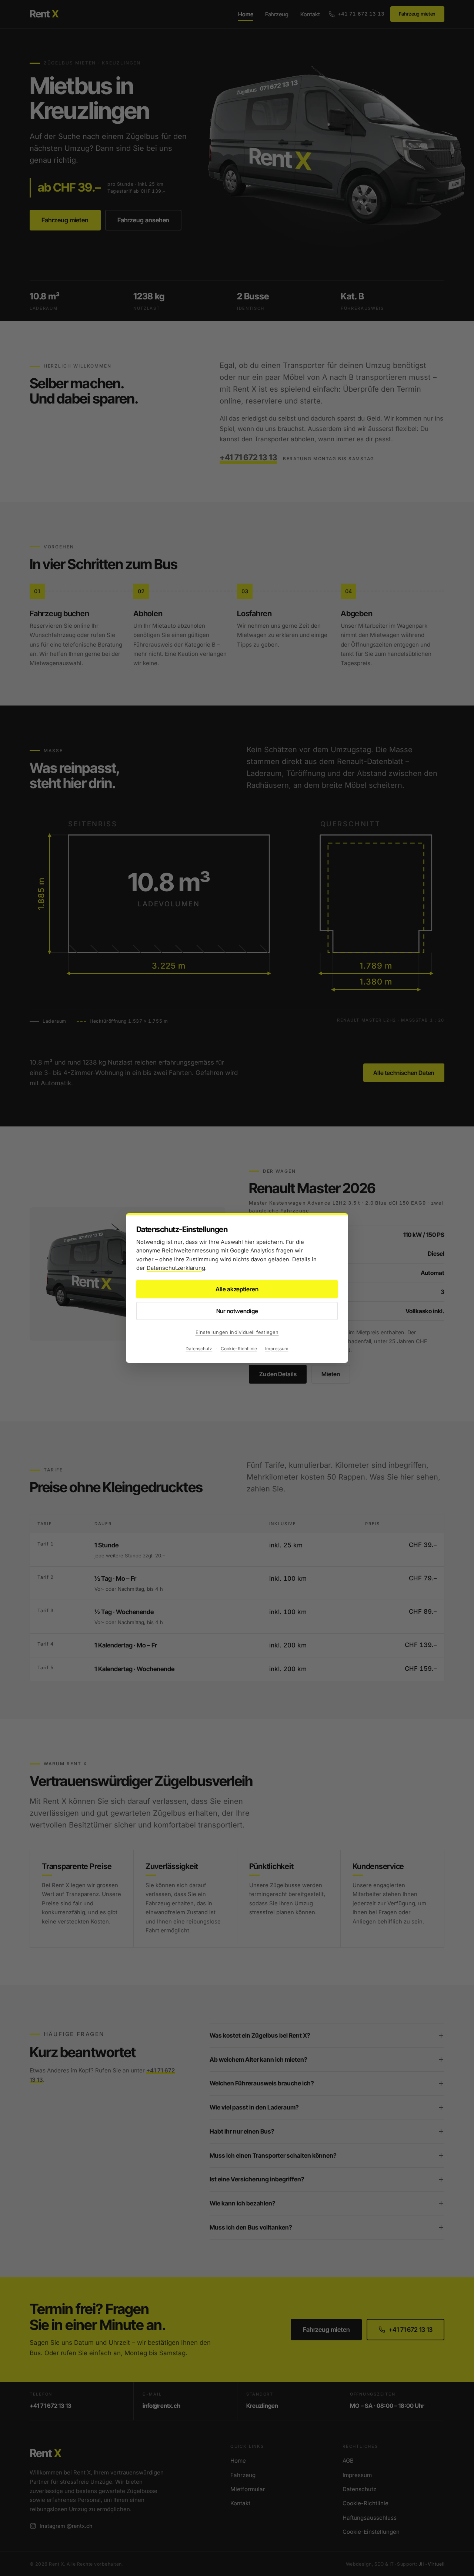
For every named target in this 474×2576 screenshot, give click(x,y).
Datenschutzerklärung (176, 1268)
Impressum (277, 1349)
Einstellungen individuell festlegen (237, 1332)
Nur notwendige (237, 1311)
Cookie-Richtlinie (239, 1349)
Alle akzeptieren (237, 1289)
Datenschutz (199, 1349)
